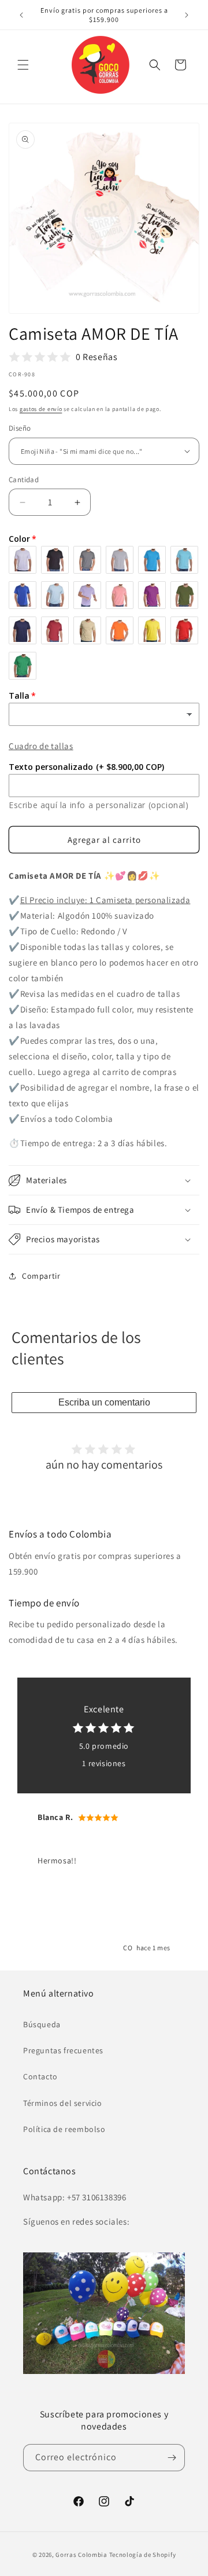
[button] (23, 65)
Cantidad (24, 480)
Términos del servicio (63, 2103)
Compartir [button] (41, 1276)
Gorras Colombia (81, 2555)
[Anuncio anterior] (21, 15)
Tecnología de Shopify (143, 2555)
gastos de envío (41, 409)
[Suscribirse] (172, 2458)
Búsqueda (42, 2024)
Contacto (40, 2076)
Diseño (20, 428)
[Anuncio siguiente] (187, 15)
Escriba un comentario (104, 1402)
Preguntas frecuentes (63, 2050)
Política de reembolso (64, 2129)
